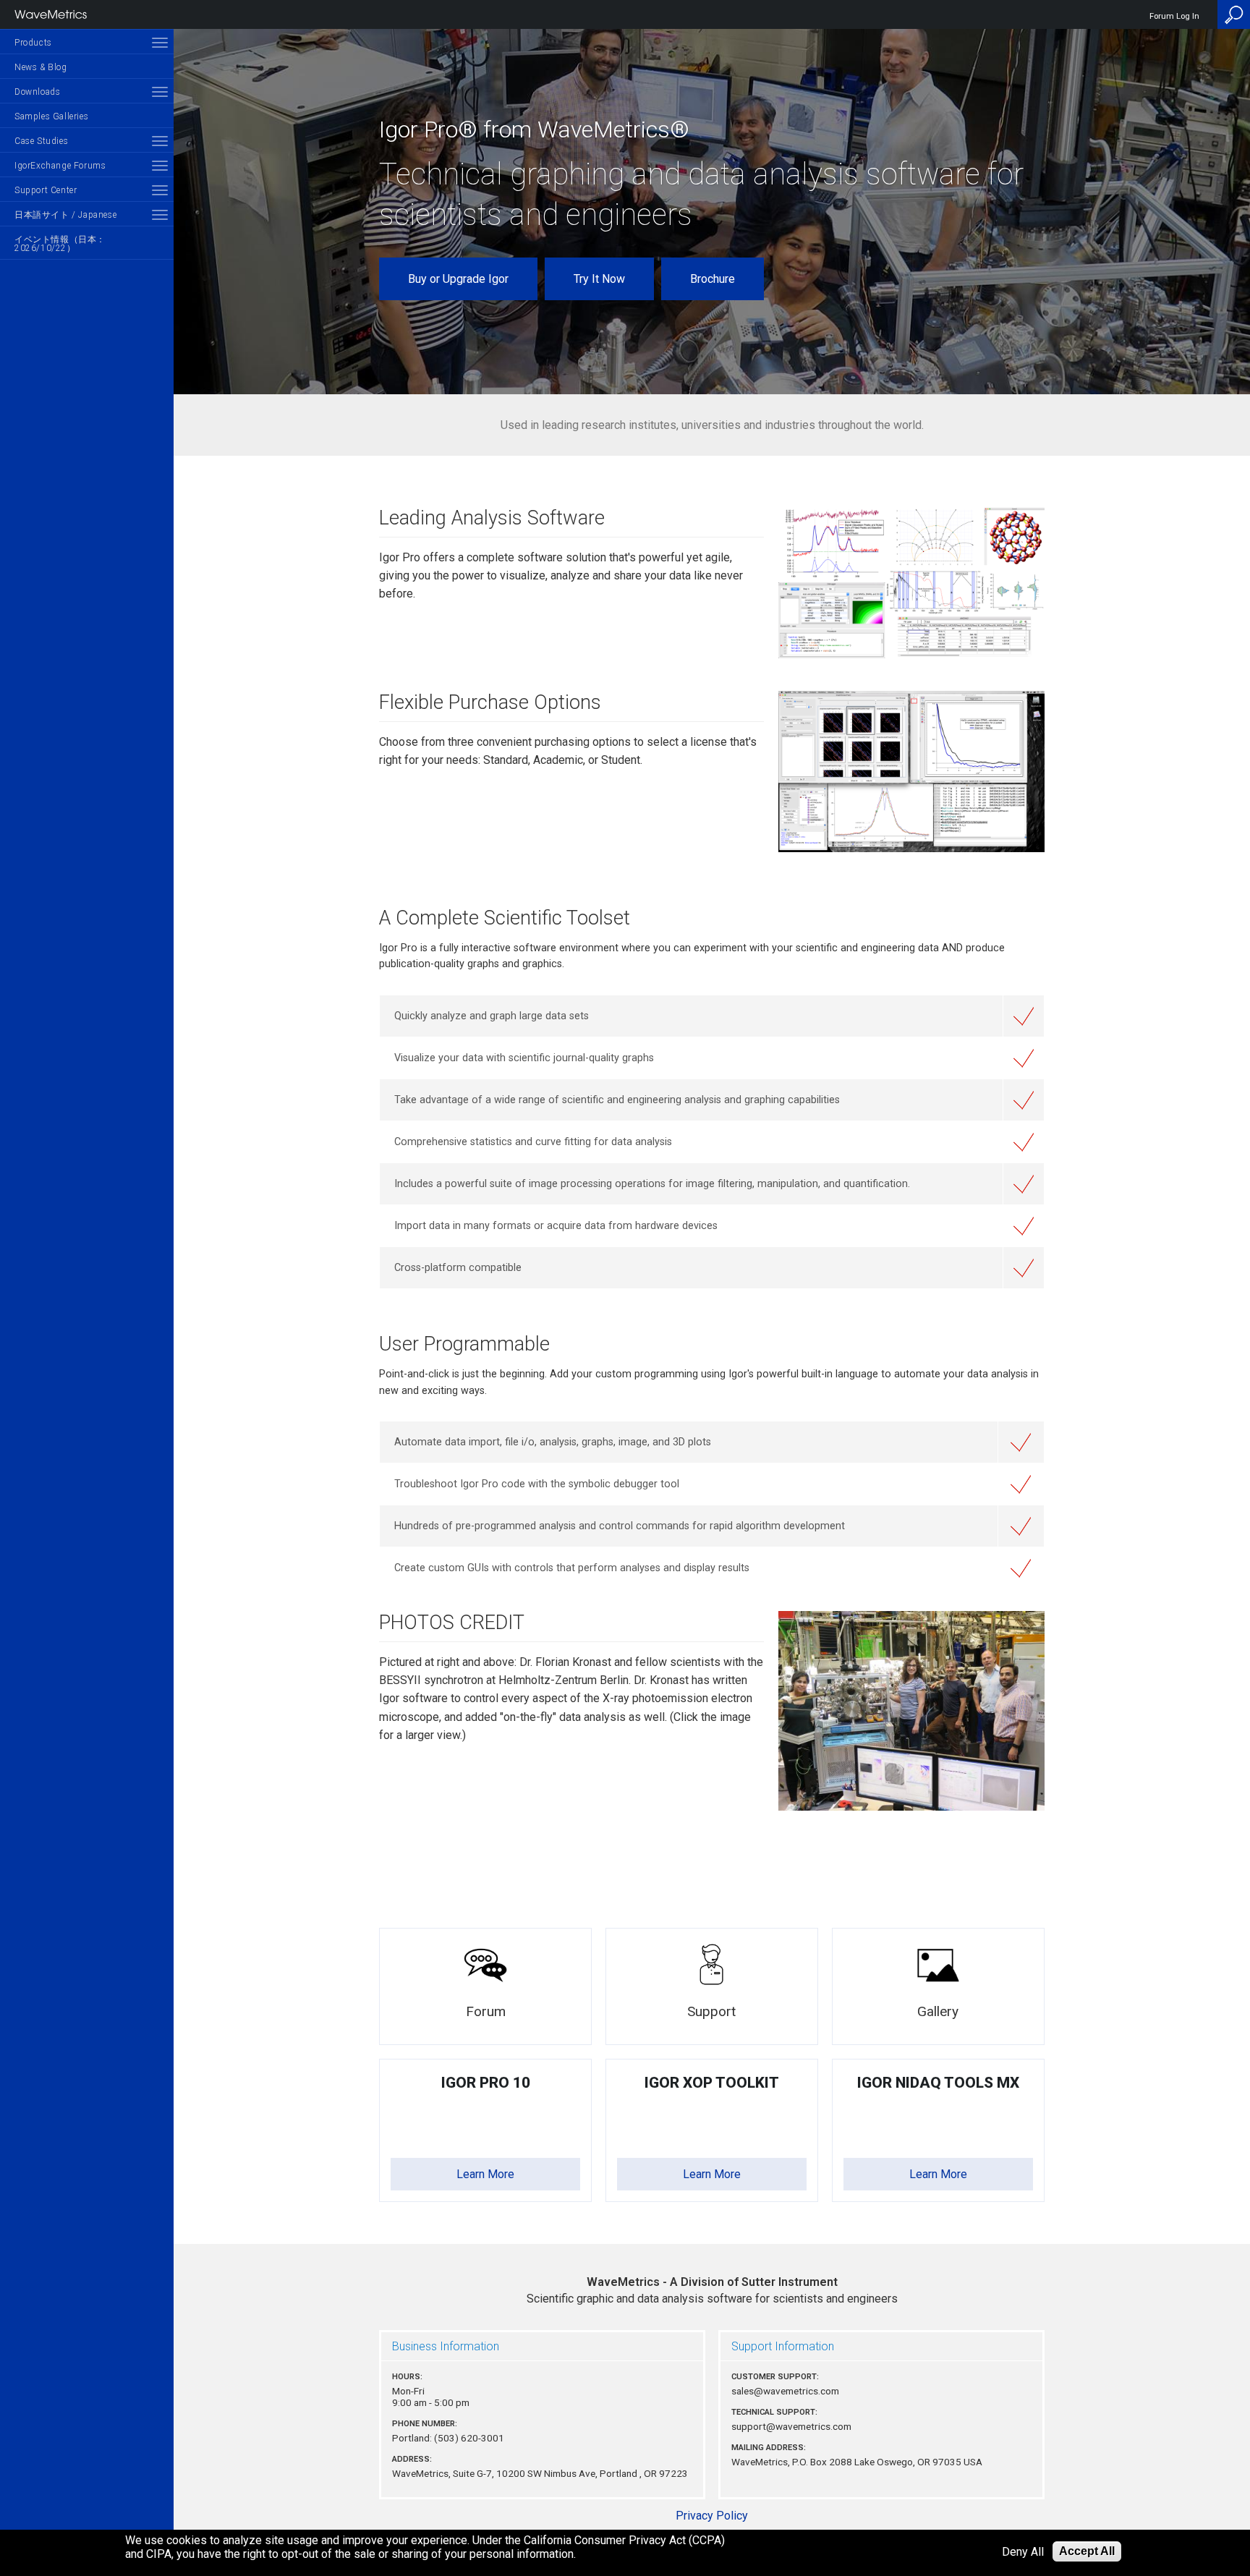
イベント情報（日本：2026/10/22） (60, 244)
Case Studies (41, 141)
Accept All (1087, 2551)
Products (33, 43)
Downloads (37, 92)
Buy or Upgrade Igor (458, 279)
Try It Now (599, 279)
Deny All (1023, 2552)
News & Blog (41, 67)
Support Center (46, 190)
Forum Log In (1174, 16)
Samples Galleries (51, 116)
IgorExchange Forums (60, 166)
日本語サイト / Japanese (65, 215)
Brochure (713, 279)
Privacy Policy (712, 2516)
